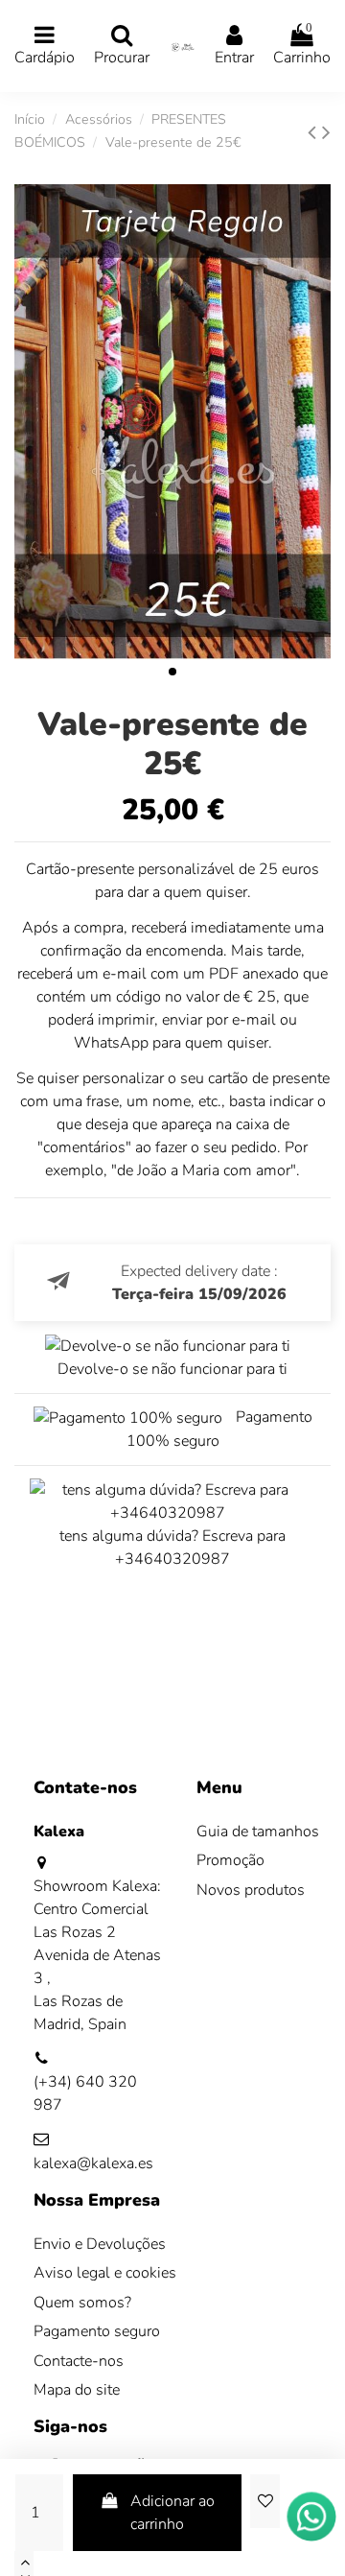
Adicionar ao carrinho (172, 2513)
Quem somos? (82, 2303)
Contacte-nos (79, 2361)
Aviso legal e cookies (105, 2273)
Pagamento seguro (97, 2331)
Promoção (230, 1860)
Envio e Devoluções (100, 2244)
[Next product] (326, 132)
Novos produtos (251, 1890)
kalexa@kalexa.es (93, 2163)
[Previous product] (315, 132)
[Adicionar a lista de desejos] (264, 2501)
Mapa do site (77, 2390)
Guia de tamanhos (258, 1832)
